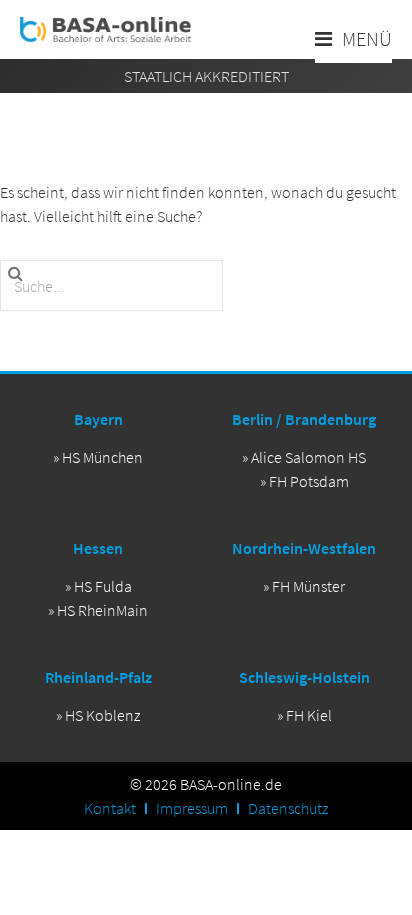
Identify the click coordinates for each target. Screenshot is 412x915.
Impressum (192, 808)
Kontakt (110, 808)
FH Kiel (309, 715)
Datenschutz (288, 808)
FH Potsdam (309, 481)
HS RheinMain (102, 610)
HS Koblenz (102, 715)
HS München (102, 457)
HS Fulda (103, 586)
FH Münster (308, 586)
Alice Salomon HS (308, 457)
